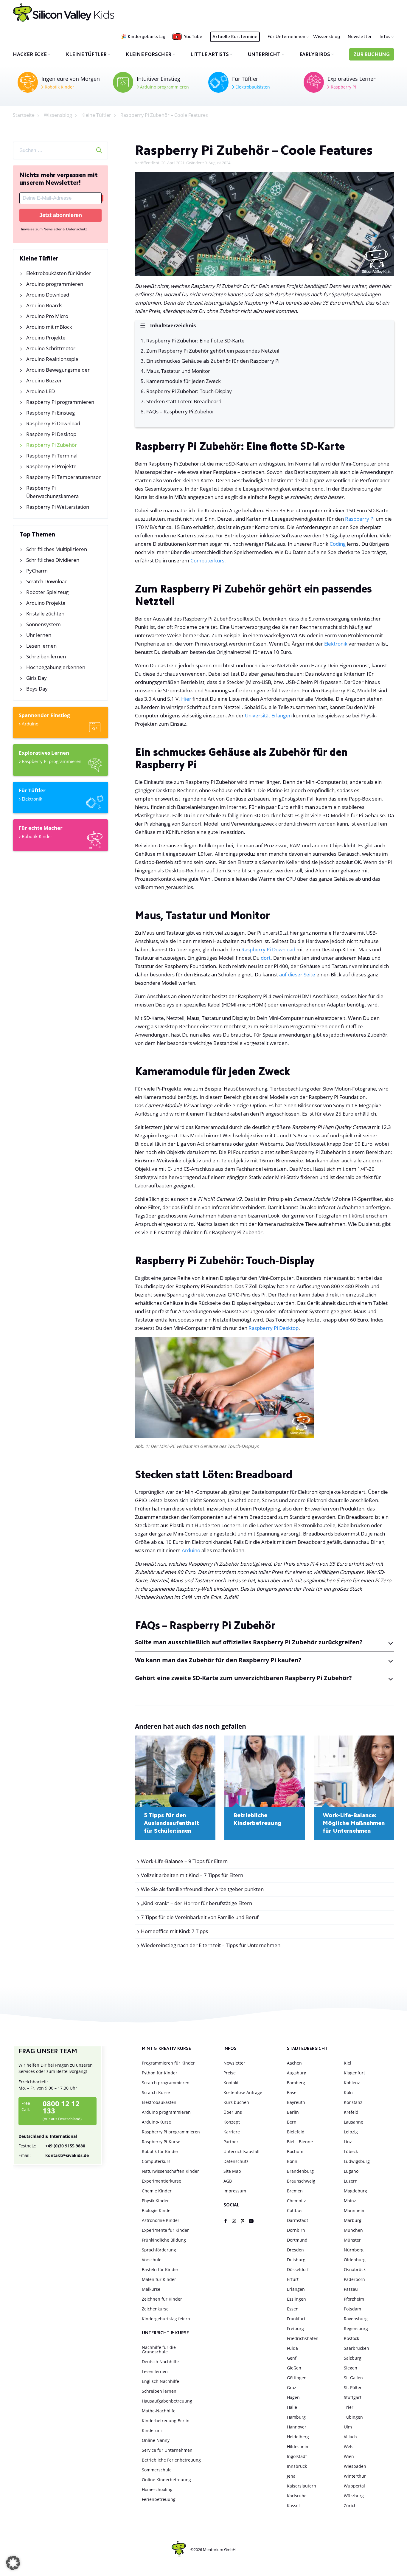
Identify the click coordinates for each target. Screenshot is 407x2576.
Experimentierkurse (161, 2181)
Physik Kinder (155, 2201)
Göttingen (297, 2378)
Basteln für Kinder (160, 2269)
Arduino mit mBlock (49, 327)
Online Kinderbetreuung (166, 2480)
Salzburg (353, 2358)
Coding (338, 544)
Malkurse (151, 2289)
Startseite (24, 115)
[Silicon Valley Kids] (63, 13)
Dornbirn (296, 2230)
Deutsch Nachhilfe (160, 2362)
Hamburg (296, 2417)
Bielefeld (296, 2132)
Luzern (351, 2181)
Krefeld (351, 2112)
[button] (13, 2563)
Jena (291, 2476)
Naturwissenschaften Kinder (170, 2171)
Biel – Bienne (300, 2142)
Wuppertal (354, 2486)
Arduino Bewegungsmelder (58, 370)
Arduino (29, 724)
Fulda (292, 2348)
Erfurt (293, 2279)
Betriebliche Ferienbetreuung (171, 2460)
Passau (351, 2289)
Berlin (293, 2112)
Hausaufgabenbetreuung (167, 2401)
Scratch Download (47, 581)
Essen (293, 2309)
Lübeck (351, 2151)
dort (266, 958)
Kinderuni (152, 2430)
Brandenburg (300, 2171)
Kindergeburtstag (147, 37)
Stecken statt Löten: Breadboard (184, 401)
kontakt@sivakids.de (54, 2155)
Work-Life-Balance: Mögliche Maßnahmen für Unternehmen (354, 1823)
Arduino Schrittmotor (51, 348)
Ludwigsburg (357, 2161)
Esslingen (296, 2299)
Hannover (297, 2427)
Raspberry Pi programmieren (60, 402)
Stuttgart (353, 2397)
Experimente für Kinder (165, 2230)
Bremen (295, 2191)
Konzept (232, 2122)
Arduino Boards (44, 305)
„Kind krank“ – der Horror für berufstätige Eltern (196, 1903)
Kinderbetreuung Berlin (166, 2421)
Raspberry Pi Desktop (51, 434)
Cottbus (295, 2210)
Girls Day (36, 678)
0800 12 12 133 (61, 2107)
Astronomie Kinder (161, 2220)
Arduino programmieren (164, 87)
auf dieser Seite (297, 974)
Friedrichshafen (303, 2338)
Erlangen (296, 2289)
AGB (228, 2181)
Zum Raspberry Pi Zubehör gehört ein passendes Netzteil (213, 351)
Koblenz (352, 2083)
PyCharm (37, 571)
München (353, 2230)
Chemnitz (296, 2201)
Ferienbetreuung (159, 2499)
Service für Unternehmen (167, 2450)
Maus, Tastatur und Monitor (178, 371)
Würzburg (354, 2496)
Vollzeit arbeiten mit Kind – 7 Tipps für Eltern (192, 1875)
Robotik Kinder (59, 87)
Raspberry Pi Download (53, 423)
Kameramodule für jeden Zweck (184, 381)
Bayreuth (296, 2102)
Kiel (348, 2063)
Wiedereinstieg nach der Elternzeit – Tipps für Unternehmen (211, 1945)
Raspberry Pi (343, 87)
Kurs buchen (236, 2102)
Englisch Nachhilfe (160, 2381)
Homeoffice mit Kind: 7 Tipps (174, 1931)
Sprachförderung (159, 2250)
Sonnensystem (44, 624)
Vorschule (152, 2260)
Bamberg (296, 2083)
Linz (348, 2142)
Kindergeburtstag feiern (166, 2319)
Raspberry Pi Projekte (51, 466)
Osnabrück (355, 2269)
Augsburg (297, 2073)
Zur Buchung (372, 55)
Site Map (232, 2171)
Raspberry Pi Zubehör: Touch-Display (189, 391)
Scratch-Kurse (156, 2092)
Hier (186, 699)
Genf (292, 2358)
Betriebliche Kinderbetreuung (257, 1820)
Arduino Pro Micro (47, 316)
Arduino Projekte (46, 338)
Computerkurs (207, 560)
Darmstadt (298, 2220)
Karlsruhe (297, 2496)
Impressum (235, 2191)
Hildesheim (298, 2446)
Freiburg (295, 2328)
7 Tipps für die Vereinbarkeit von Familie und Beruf (200, 1917)
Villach (350, 2437)
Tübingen (353, 2417)
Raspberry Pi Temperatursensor (63, 477)
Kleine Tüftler (96, 115)
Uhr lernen (39, 635)
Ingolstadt (297, 2456)
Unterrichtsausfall (241, 2151)
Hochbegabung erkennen (56, 667)
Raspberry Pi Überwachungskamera (52, 492)
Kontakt (231, 2083)
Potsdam (352, 2309)
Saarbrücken (356, 2348)
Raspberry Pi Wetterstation (58, 507)
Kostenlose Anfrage (243, 2092)
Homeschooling (157, 2489)
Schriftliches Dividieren (53, 560)
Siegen (351, 2368)
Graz (292, 2387)
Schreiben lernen (46, 656)
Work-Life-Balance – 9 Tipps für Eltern (184, 1861)
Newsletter (360, 37)
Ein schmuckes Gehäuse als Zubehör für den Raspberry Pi (213, 361)
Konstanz (353, 2102)
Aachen (294, 2063)
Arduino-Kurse (156, 2122)
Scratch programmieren (166, 2083)
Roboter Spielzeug (47, 592)
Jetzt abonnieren (61, 215)
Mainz (350, 2201)
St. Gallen (353, 2378)
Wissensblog (327, 37)
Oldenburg (355, 2260)
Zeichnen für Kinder (162, 2299)
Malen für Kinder (159, 2279)
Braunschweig (301, 2181)
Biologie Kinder (157, 2210)
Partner (231, 2142)
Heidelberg (298, 2437)
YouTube (193, 37)
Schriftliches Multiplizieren (57, 549)
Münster (352, 2240)
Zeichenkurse (155, 2309)
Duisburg (296, 2260)
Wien (349, 2456)
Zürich (350, 2506)
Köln (348, 2092)
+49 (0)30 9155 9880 (52, 2146)
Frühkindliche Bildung (164, 2240)
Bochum (295, 2151)
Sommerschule (157, 2470)
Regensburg (356, 2328)
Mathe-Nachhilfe (159, 2411)
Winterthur (355, 2476)
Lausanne (354, 2122)
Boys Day (37, 689)
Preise (230, 2073)
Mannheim (355, 2210)
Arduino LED (41, 391)
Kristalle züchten (45, 614)
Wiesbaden (355, 2466)
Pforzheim (354, 2299)
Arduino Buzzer (44, 380)
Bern (292, 2122)
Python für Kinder (160, 2073)
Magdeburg (355, 2191)
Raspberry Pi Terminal (52, 456)
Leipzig (351, 2132)
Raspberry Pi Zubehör (52, 445)
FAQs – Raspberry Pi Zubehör (180, 411)
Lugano (351, 2171)
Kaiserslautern (302, 2486)
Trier (349, 2407)
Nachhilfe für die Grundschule (159, 2349)
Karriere (232, 2132)
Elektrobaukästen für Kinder (59, 273)
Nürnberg (354, 2250)
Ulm (348, 2427)
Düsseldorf (298, 2269)
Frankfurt (296, 2319)
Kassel (293, 2506)
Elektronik (31, 799)
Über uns (233, 2112)
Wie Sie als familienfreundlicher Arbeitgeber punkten (202, 1889)
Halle (292, 2407)
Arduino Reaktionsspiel (53, 359)
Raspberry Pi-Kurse (161, 2142)
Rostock (351, 2338)
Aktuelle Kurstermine (235, 37)
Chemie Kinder (157, 2191)
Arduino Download (48, 295)
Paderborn (354, 2279)
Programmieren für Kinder (168, 2063)
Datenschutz (236, 2161)
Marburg (353, 2220)
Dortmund (297, 2240)
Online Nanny (156, 2440)
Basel (292, 2092)
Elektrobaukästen (252, 87)
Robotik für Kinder (160, 2151)
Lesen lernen (41, 646)
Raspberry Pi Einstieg (51, 413)
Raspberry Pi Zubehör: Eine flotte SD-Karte (195, 341)
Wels (349, 2446)
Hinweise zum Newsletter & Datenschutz (53, 229)
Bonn (292, 2161)
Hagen (293, 2397)
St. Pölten (353, 2387)
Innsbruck (297, 2466)
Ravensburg (356, 2319)
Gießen (294, 2368)
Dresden (295, 2250)
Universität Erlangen (268, 715)
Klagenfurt (354, 2073)
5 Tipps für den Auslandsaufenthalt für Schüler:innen (171, 1823)
